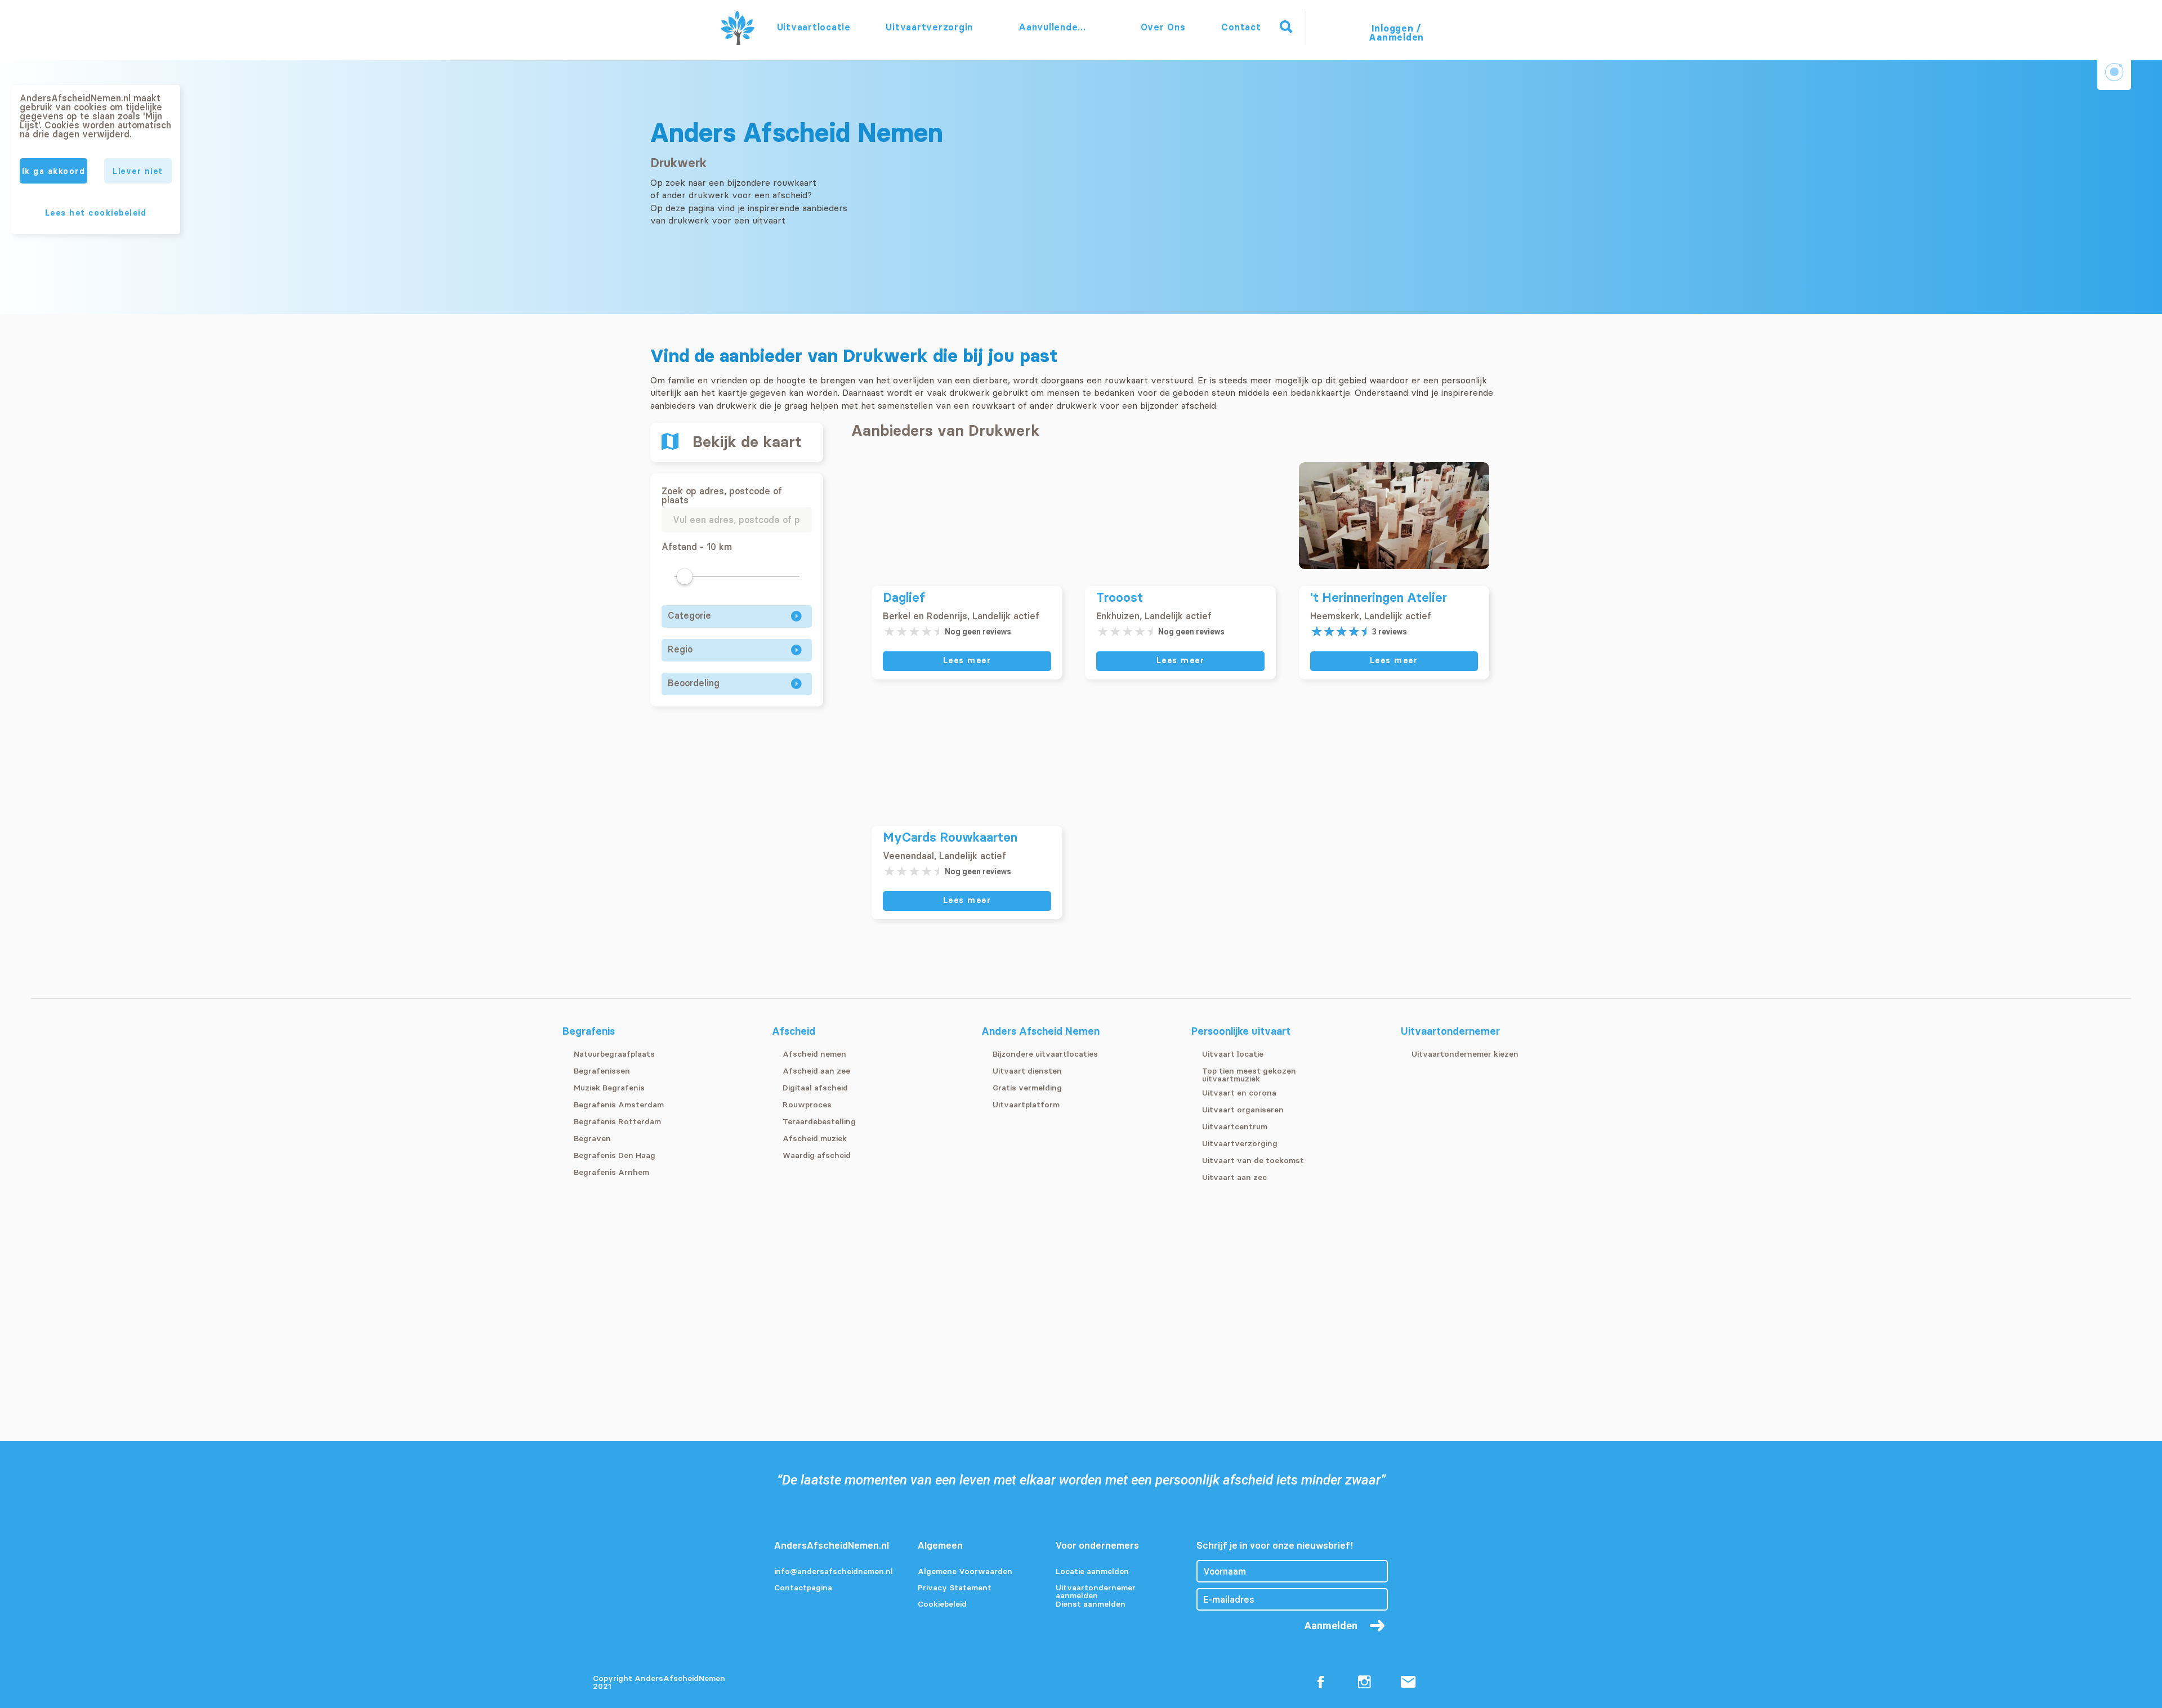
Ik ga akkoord (54, 171)
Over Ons (1163, 27)
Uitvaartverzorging (929, 27)
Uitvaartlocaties (814, 27)
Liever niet (138, 171)
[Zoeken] (1286, 27)
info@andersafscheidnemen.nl (833, 1572)
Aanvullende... (1054, 27)
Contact (1241, 27)
